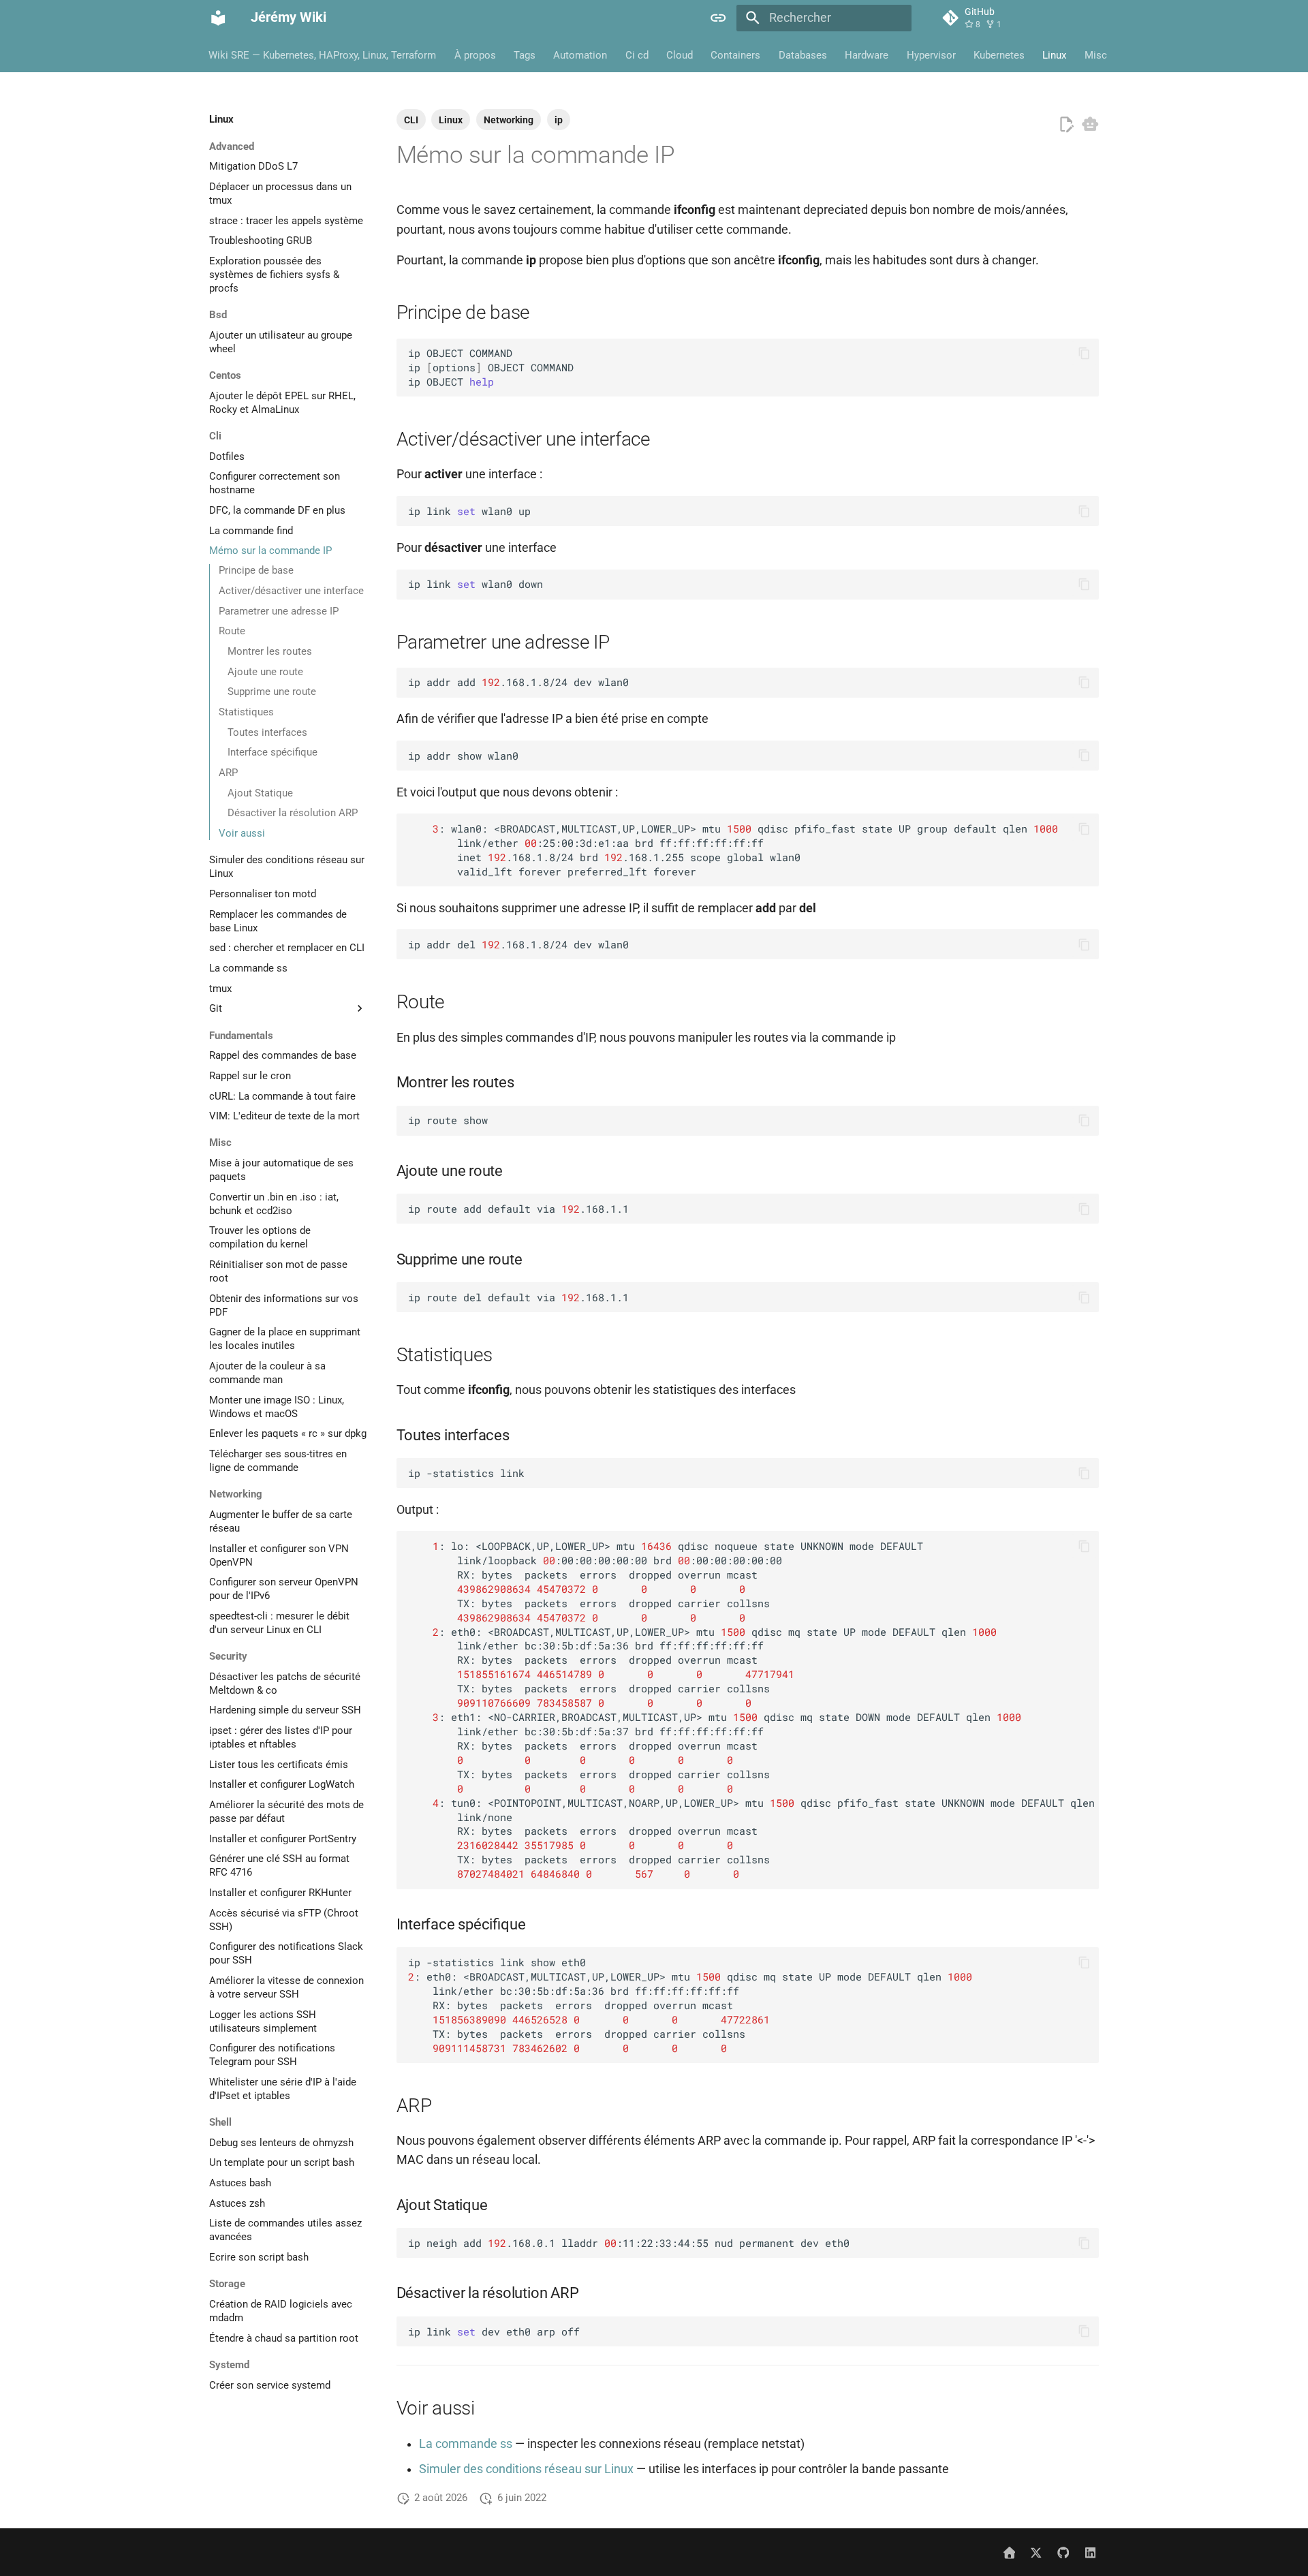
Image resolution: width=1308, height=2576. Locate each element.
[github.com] (1063, 2552)
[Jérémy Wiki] (218, 18)
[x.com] (1036, 2552)
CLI (411, 120)
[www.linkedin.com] (1090, 2552)
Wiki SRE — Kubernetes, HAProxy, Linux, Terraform (323, 55)
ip (559, 120)
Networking (509, 120)
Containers (736, 55)
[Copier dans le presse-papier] (1084, 353)
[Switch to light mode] (719, 18)
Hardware (867, 55)
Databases (803, 55)
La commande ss (466, 2444)
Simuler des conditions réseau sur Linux (526, 2469)
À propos (475, 55)
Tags (525, 55)
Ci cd (637, 55)
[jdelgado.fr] (1009, 2552)
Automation (581, 55)
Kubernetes (999, 55)
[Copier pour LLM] (1090, 124)
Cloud (680, 55)
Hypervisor (931, 55)
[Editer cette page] (1066, 125)
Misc (1096, 55)
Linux (1055, 55)
